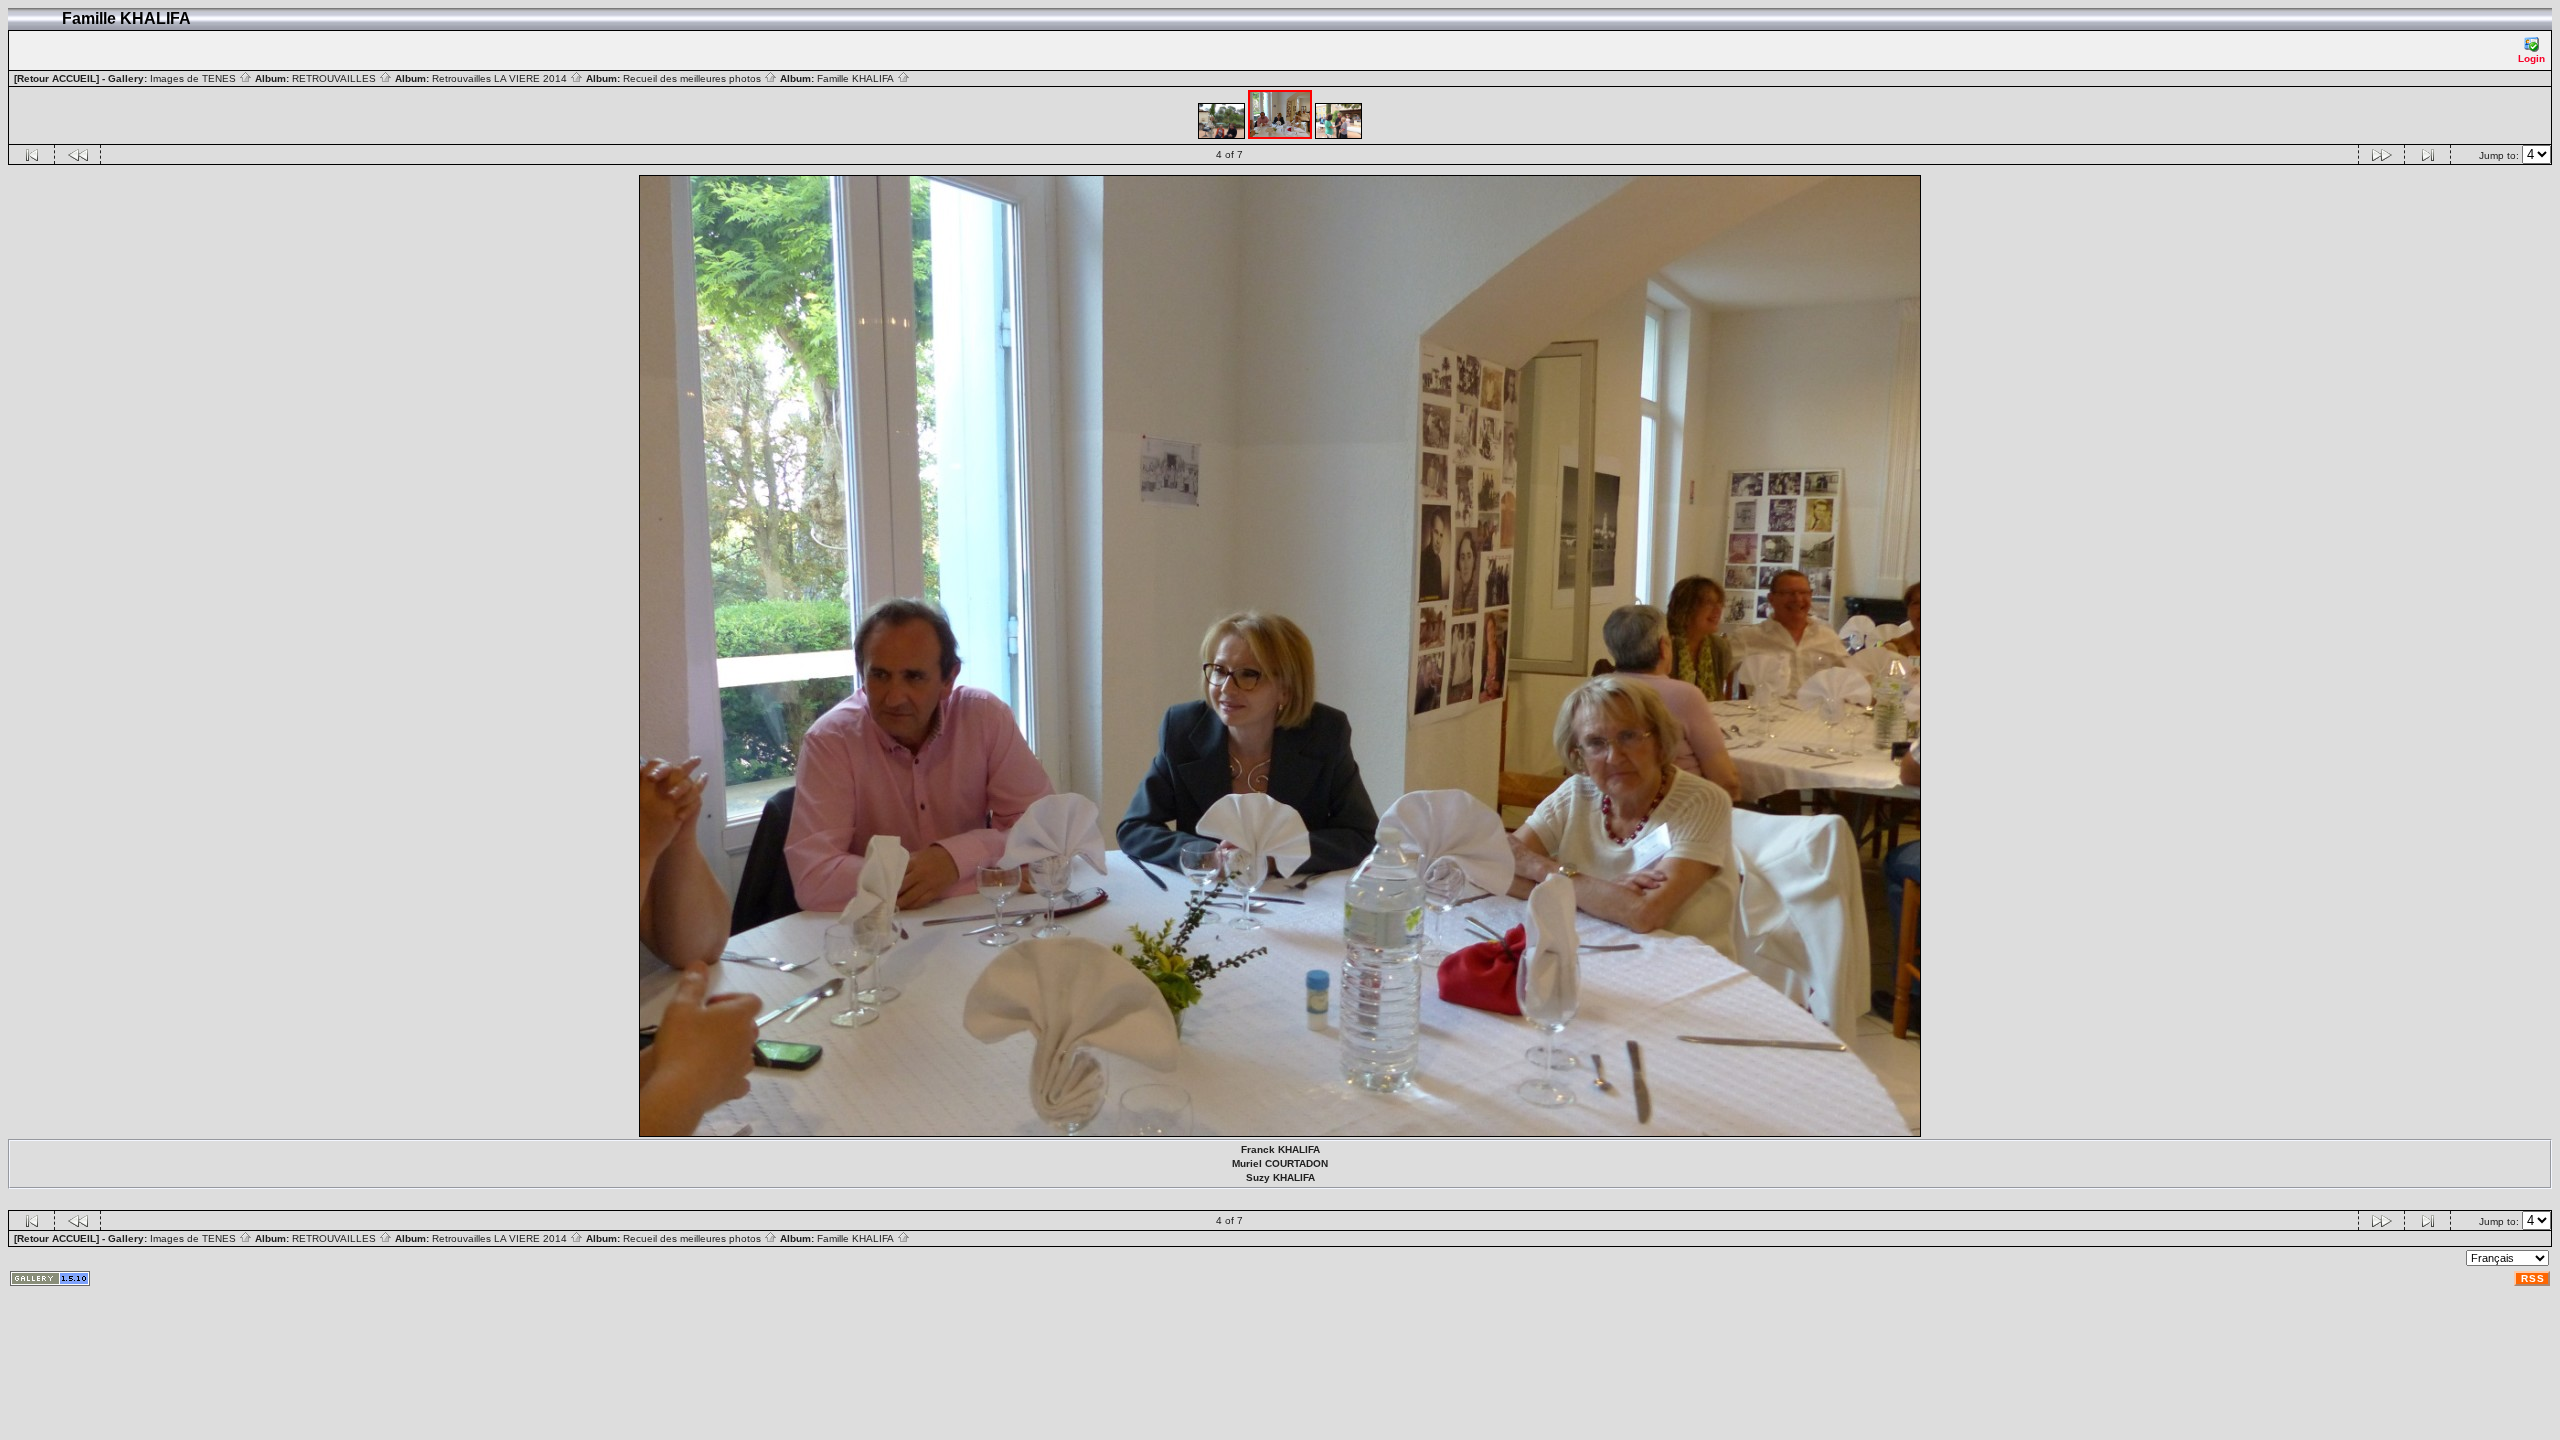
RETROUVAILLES (335, 78)
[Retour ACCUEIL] (56, 78)
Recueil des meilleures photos (693, 78)
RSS (2533, 1278)
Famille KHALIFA (857, 78)
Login (2531, 58)
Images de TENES (194, 78)
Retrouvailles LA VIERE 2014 (501, 78)
